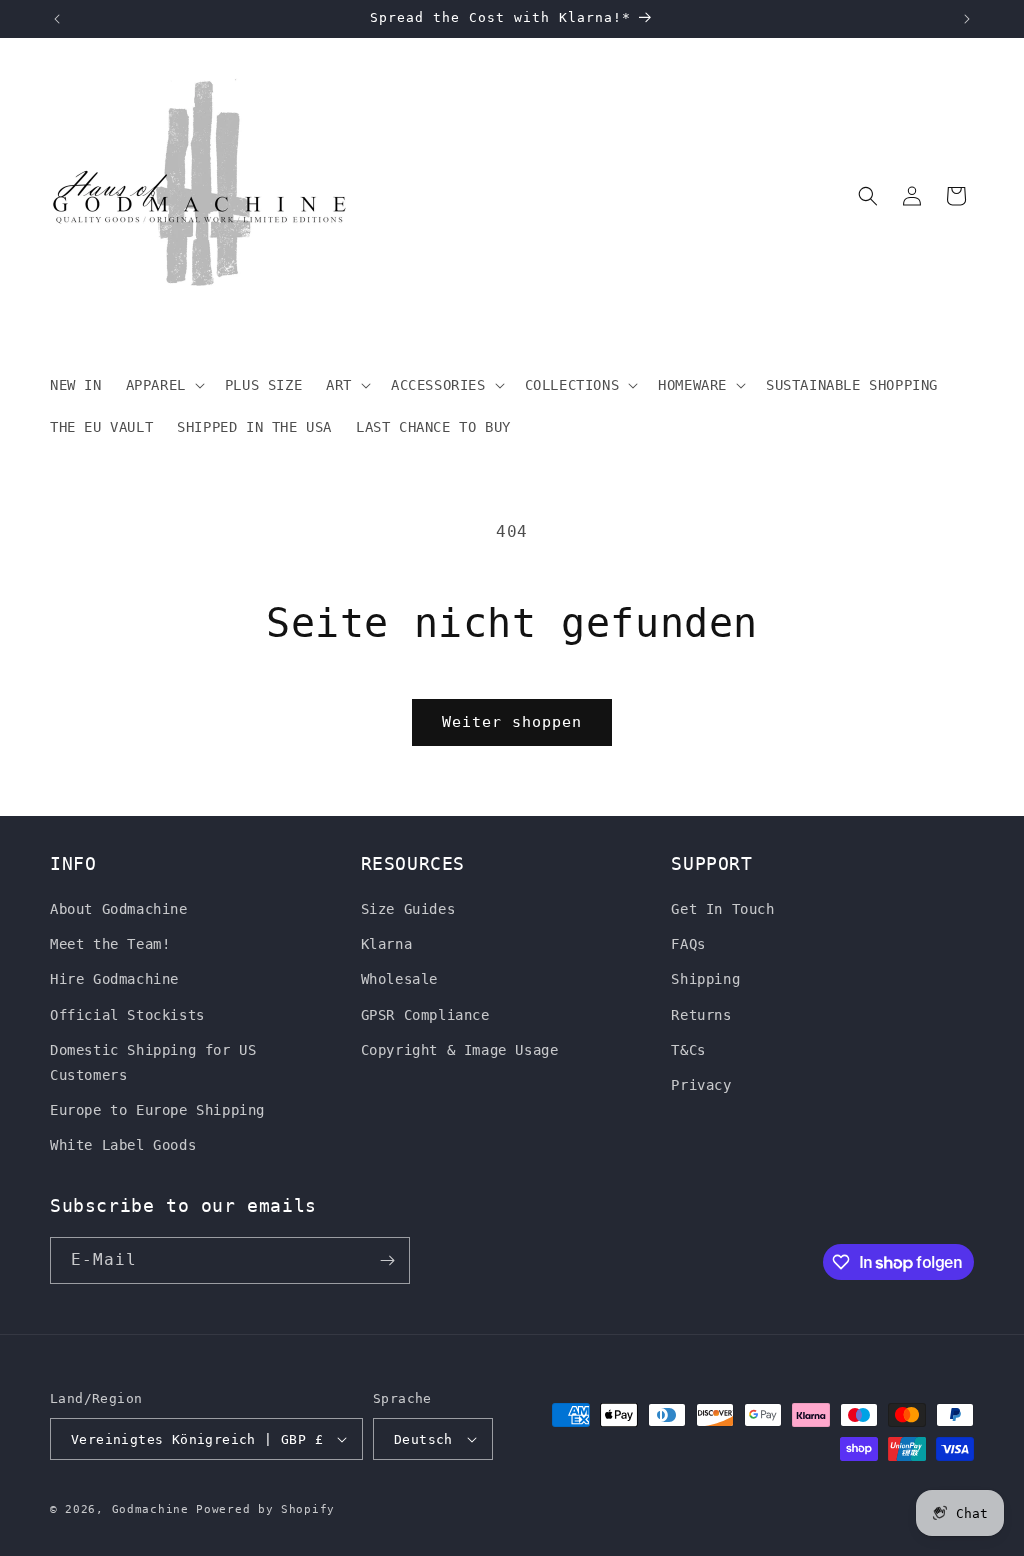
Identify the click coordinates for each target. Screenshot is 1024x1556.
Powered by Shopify (265, 1509)
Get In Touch (722, 909)
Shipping (705, 979)
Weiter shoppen (512, 722)
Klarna (387, 944)
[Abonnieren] (387, 1260)
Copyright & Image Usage (460, 1050)
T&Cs (688, 1050)
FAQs (688, 944)
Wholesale (399, 979)
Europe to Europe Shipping (157, 1110)
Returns (701, 1015)
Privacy (701, 1085)
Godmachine (150, 1509)
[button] (163, 385)
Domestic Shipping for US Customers (153, 1062)
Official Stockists (127, 1015)
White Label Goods (123, 1145)
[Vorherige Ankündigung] (57, 19)
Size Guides (408, 909)
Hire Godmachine (114, 979)
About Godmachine (119, 909)
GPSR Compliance (425, 1015)
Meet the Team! (110, 944)
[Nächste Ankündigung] (967, 19)
